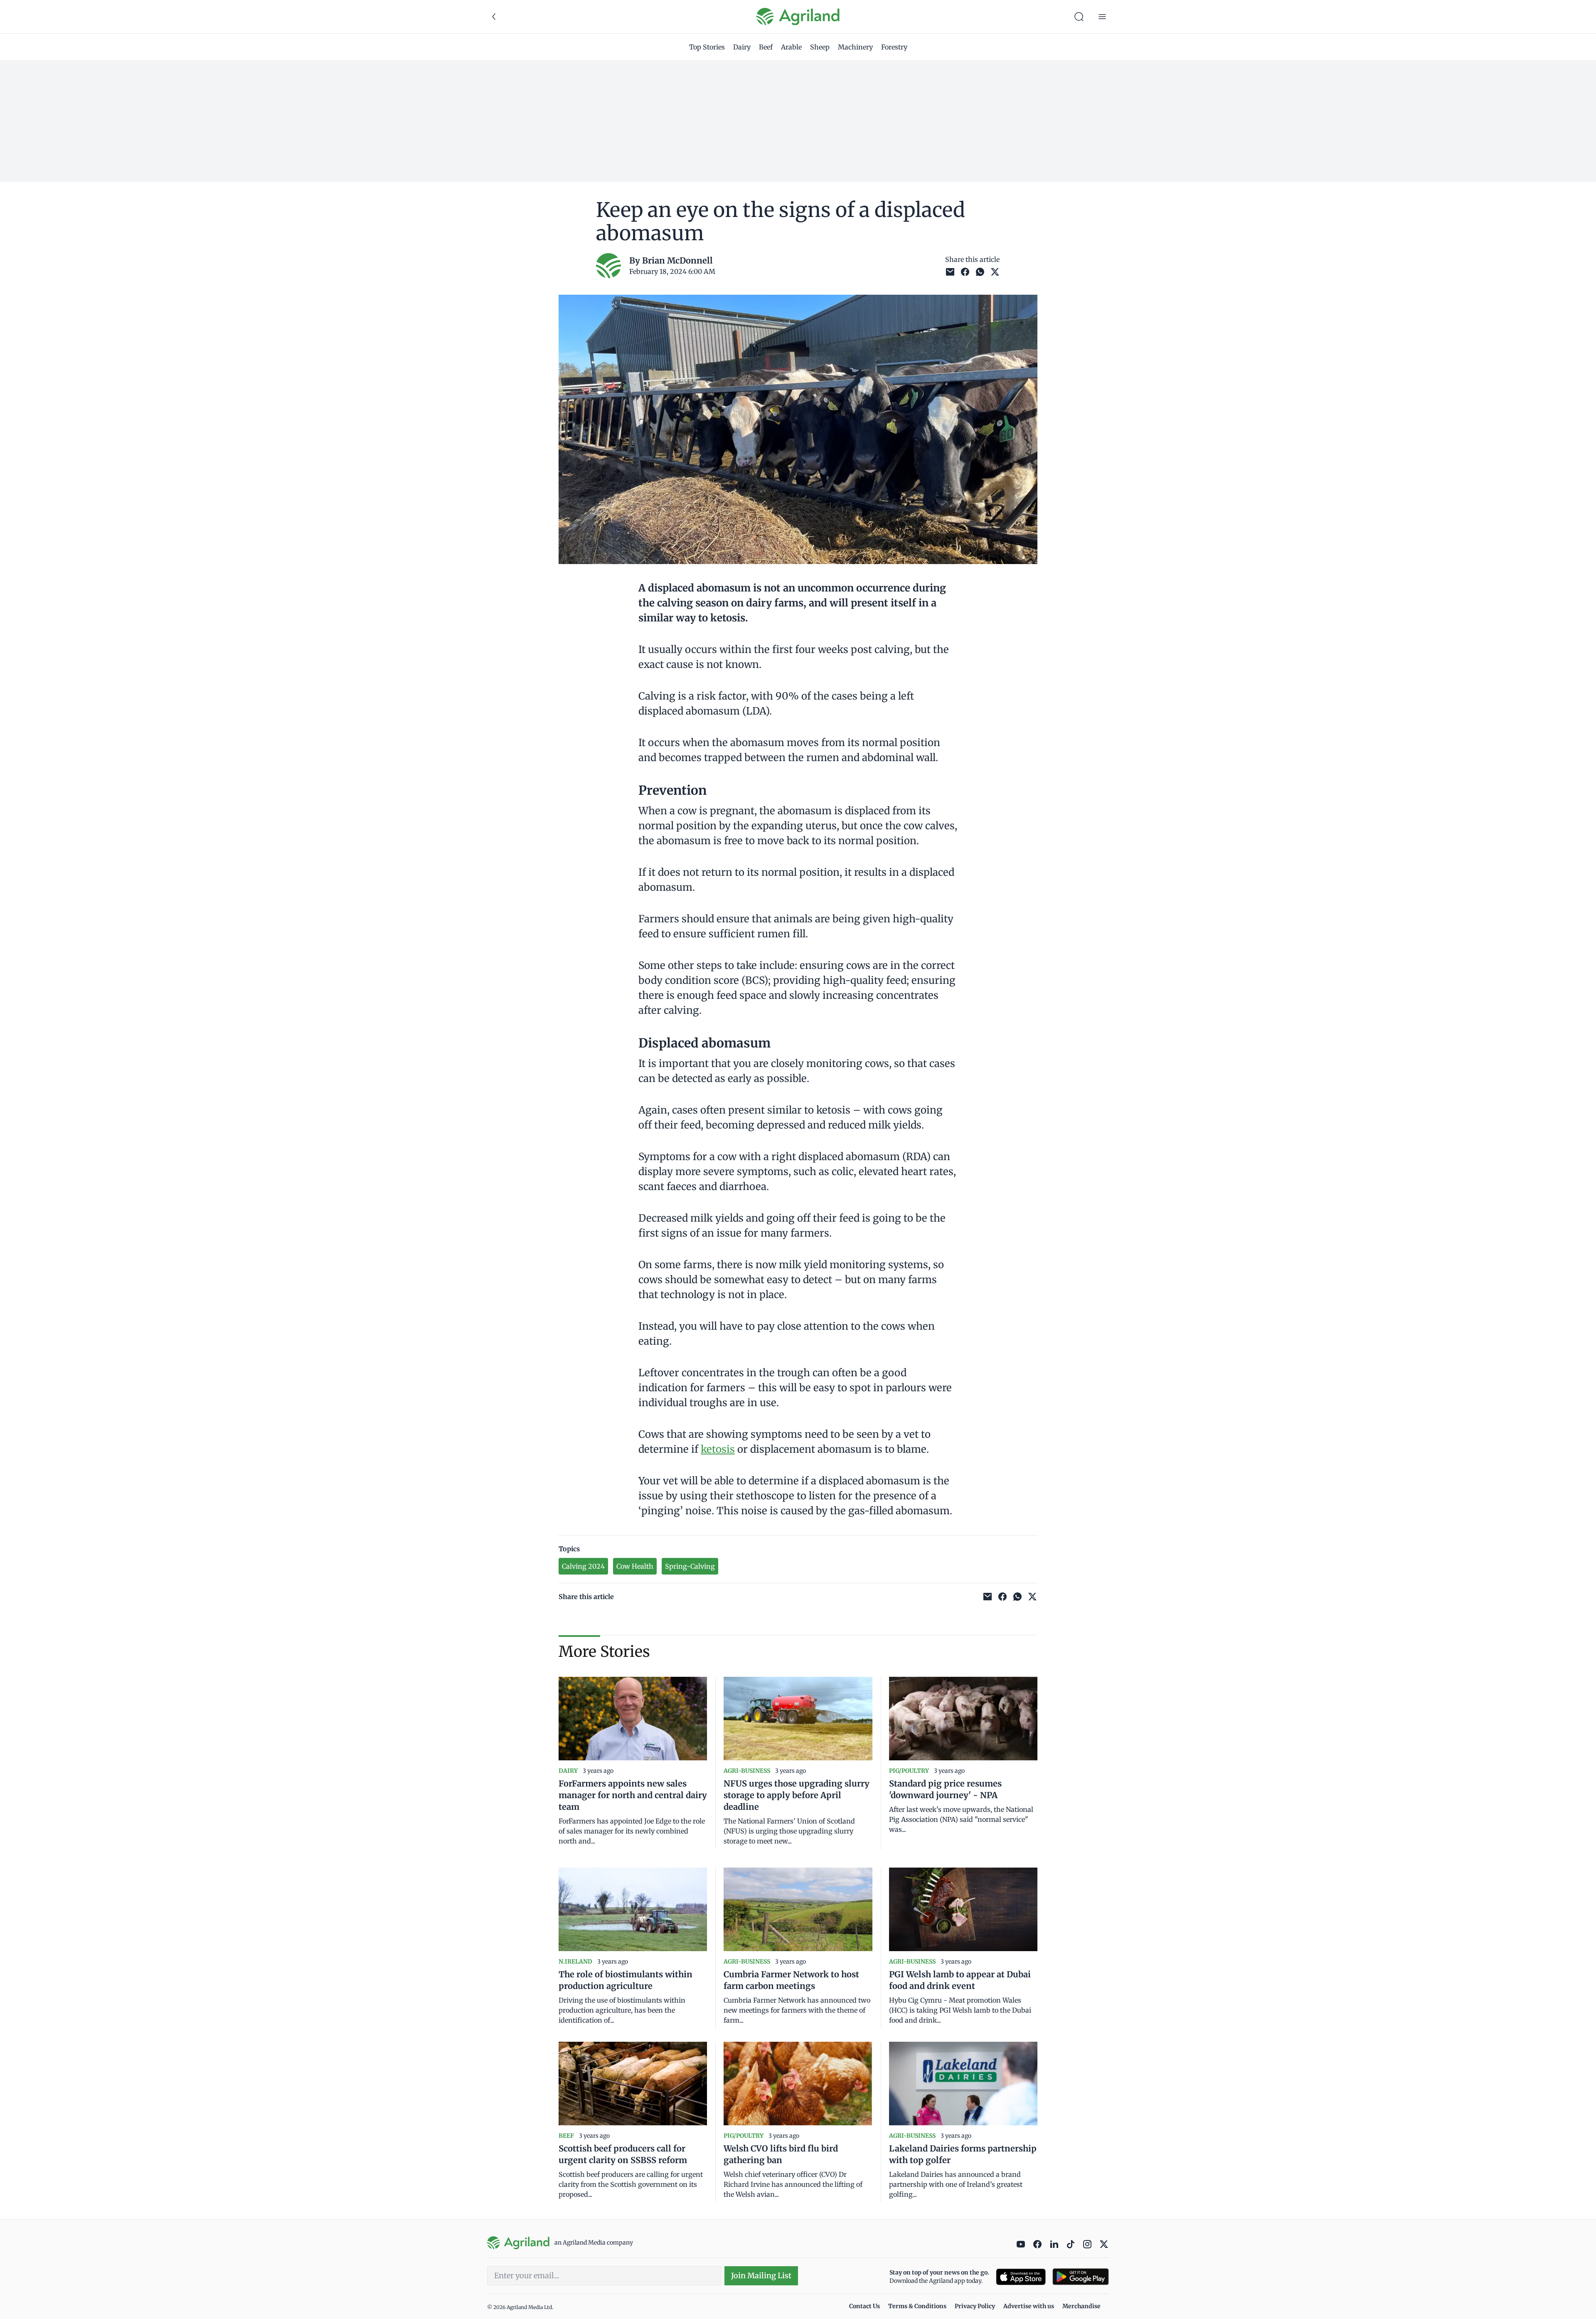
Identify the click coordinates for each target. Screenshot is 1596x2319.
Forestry (894, 47)
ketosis (718, 1449)
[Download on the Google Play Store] (1081, 2277)
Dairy (742, 47)
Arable (791, 47)
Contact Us (864, 2306)
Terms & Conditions (917, 2306)
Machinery (855, 47)
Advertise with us (1029, 2306)
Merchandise (1081, 2306)
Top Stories (707, 47)
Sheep (820, 47)
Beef (766, 47)
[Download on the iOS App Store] (1021, 2277)
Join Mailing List (761, 2276)
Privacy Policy (975, 2306)
